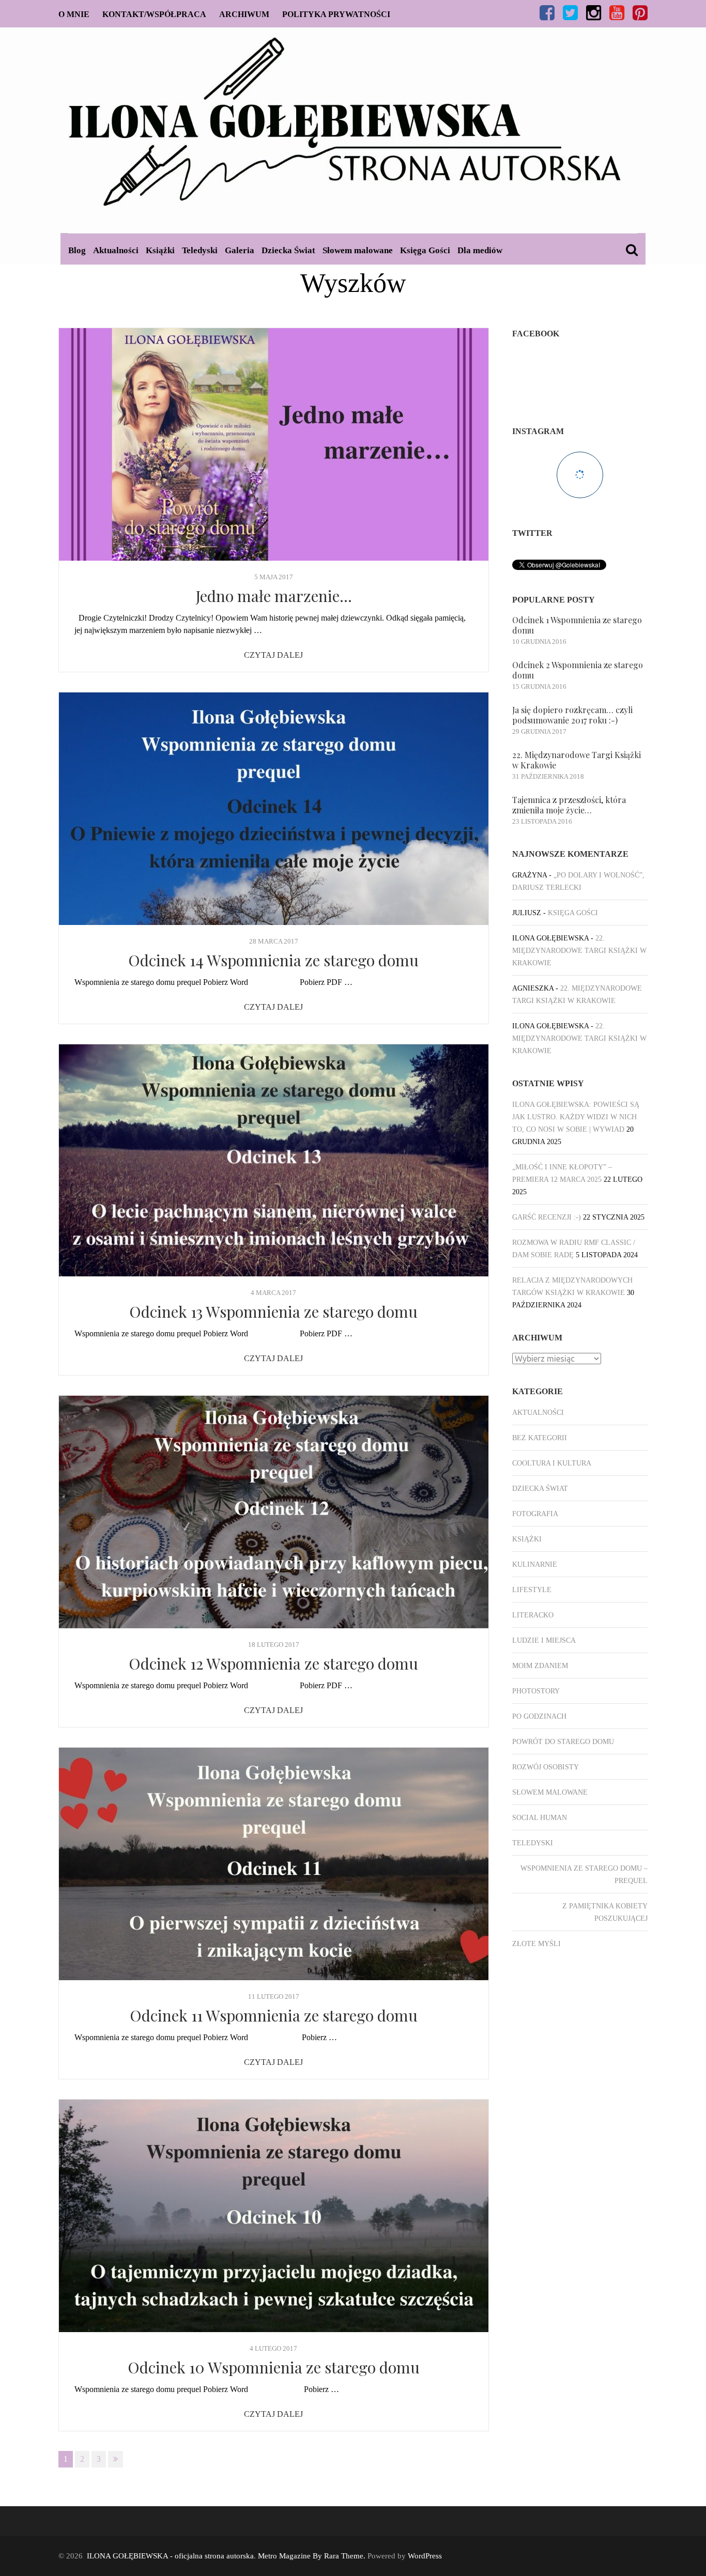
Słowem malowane (358, 250)
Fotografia (535, 1514)
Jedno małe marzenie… (274, 596)
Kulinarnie (535, 1564)
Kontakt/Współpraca (154, 14)
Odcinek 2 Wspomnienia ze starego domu (578, 670)
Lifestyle (532, 1590)
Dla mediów (480, 250)
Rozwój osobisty (546, 1767)
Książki (160, 250)
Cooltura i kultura (552, 1463)
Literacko (533, 1615)
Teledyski (200, 250)
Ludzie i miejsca (544, 1640)
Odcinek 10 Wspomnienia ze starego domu (274, 2367)
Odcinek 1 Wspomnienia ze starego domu (577, 625)
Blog (77, 250)
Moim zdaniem (540, 1666)
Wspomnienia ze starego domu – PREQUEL (584, 1875)
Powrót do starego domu (563, 1742)
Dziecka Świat (288, 250)
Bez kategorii (540, 1438)
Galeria (240, 250)
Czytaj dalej (273, 655)
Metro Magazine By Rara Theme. (313, 2556)
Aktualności (116, 250)
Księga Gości (425, 250)
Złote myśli (536, 1944)
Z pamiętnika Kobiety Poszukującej (605, 1912)
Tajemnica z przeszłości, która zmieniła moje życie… (569, 805)
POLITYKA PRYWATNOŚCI (336, 14)
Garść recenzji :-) (547, 1217)
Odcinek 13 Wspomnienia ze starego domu (273, 1312)
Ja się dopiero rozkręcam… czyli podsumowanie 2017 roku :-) (572, 715)
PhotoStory (536, 1691)
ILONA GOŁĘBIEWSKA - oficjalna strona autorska (170, 2556)
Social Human (540, 1818)
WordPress (425, 2556)
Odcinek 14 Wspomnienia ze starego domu (273, 960)
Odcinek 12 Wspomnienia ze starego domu (273, 1663)
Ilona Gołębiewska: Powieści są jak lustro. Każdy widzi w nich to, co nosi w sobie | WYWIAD (576, 1117)
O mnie (74, 14)
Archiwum (244, 14)
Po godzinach (539, 1716)
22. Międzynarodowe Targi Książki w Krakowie (577, 760)
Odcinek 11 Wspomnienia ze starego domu (274, 2015)
